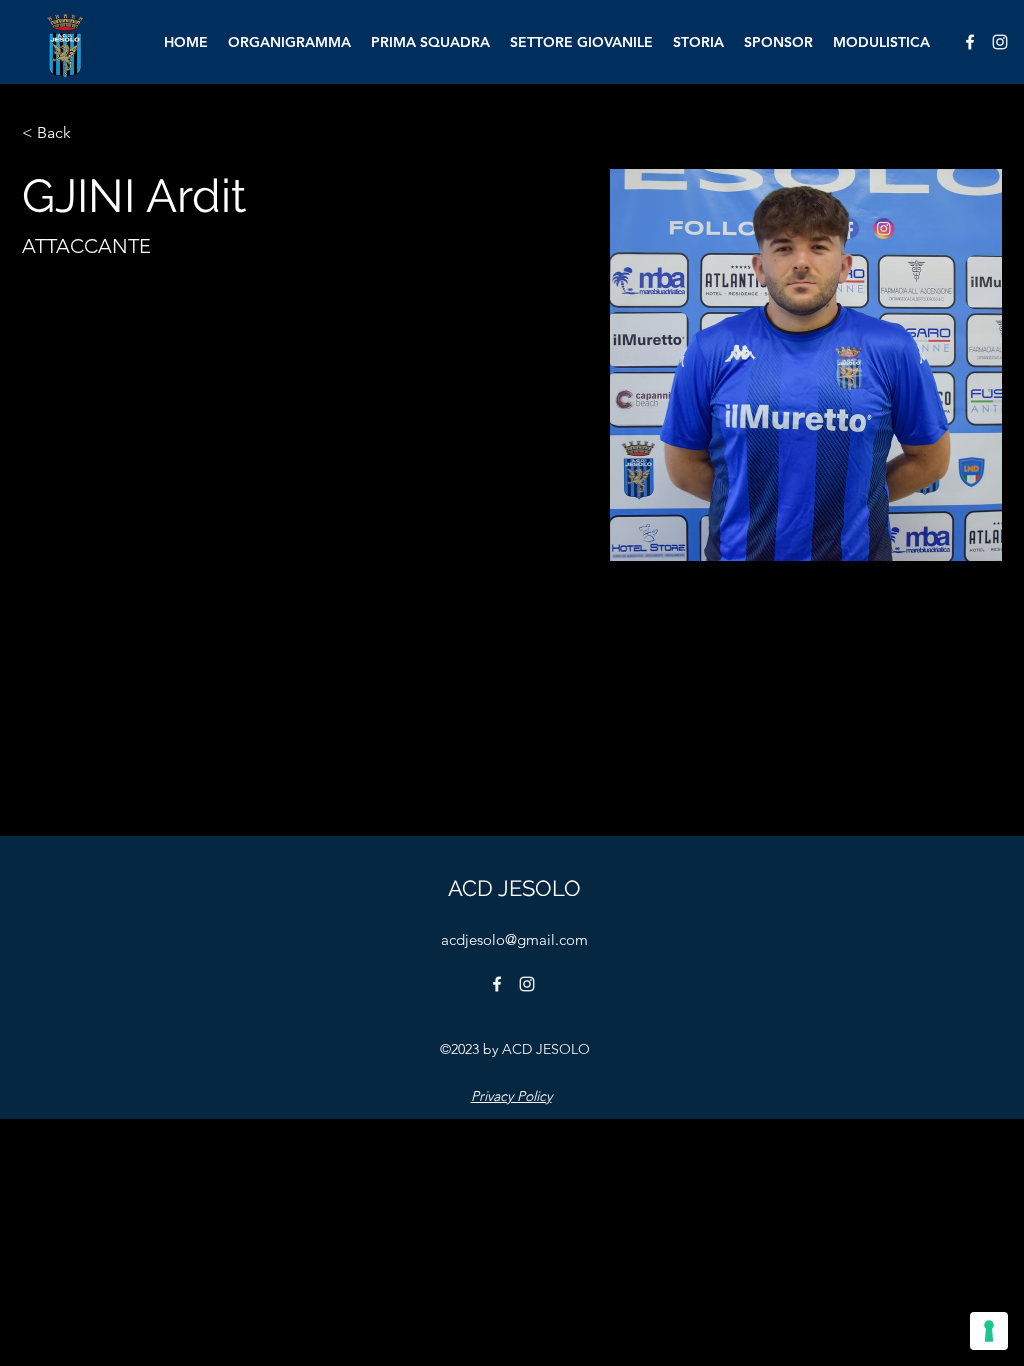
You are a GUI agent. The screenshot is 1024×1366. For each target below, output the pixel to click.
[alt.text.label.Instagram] (1000, 42)
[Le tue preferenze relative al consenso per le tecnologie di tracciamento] (989, 1331)
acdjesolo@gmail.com (514, 939)
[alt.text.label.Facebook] (970, 42)
